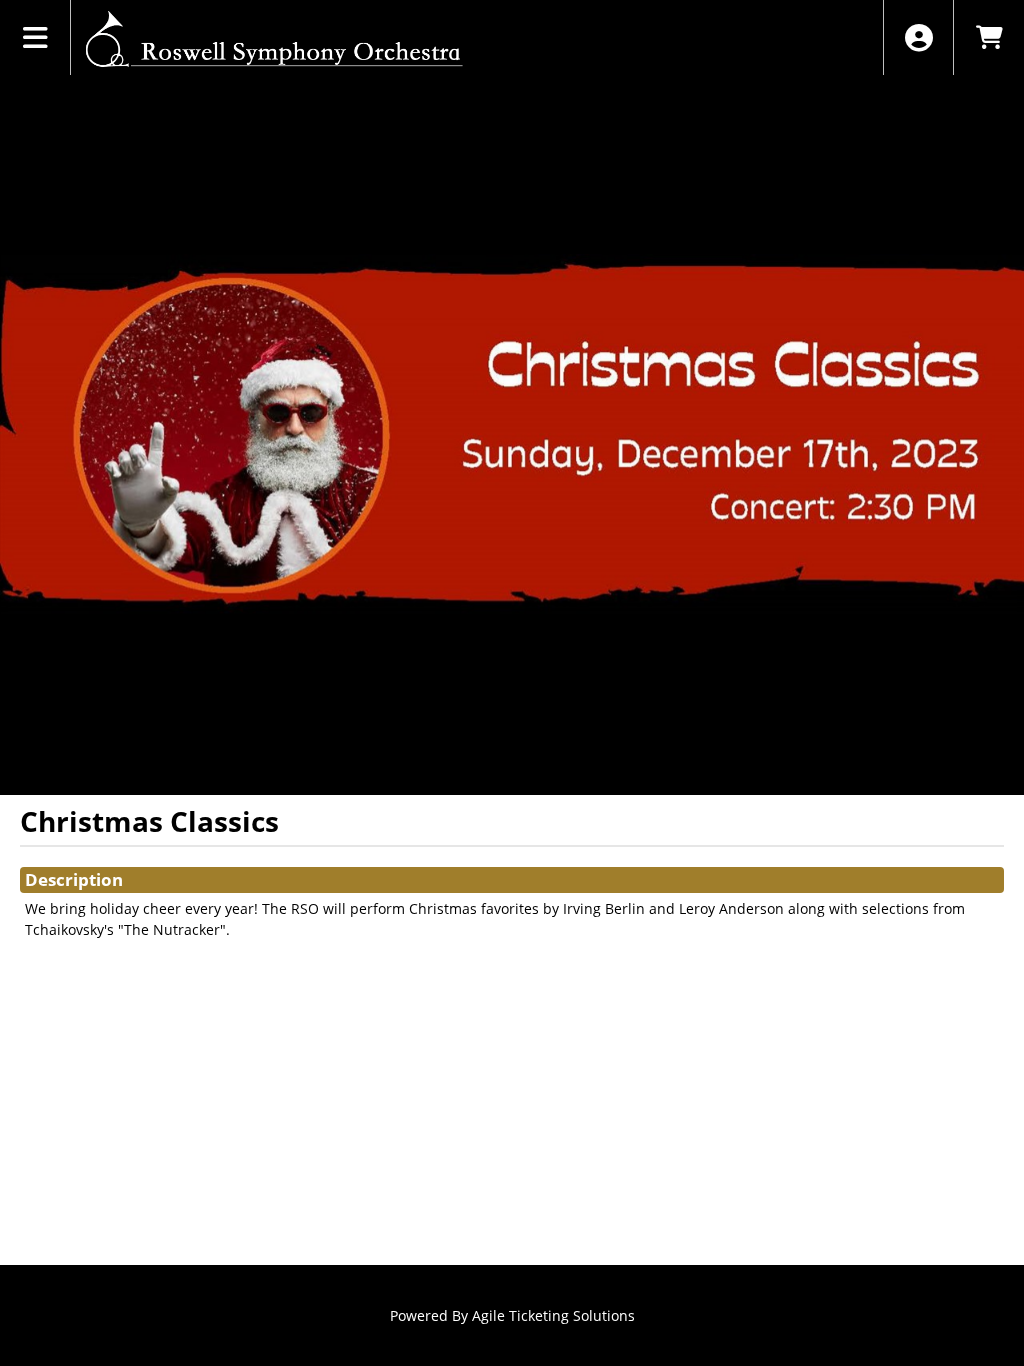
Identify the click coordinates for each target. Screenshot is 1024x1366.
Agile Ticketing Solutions (553, 1315)
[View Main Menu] (35, 37)
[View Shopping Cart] (988, 37)
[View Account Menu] (918, 37)
